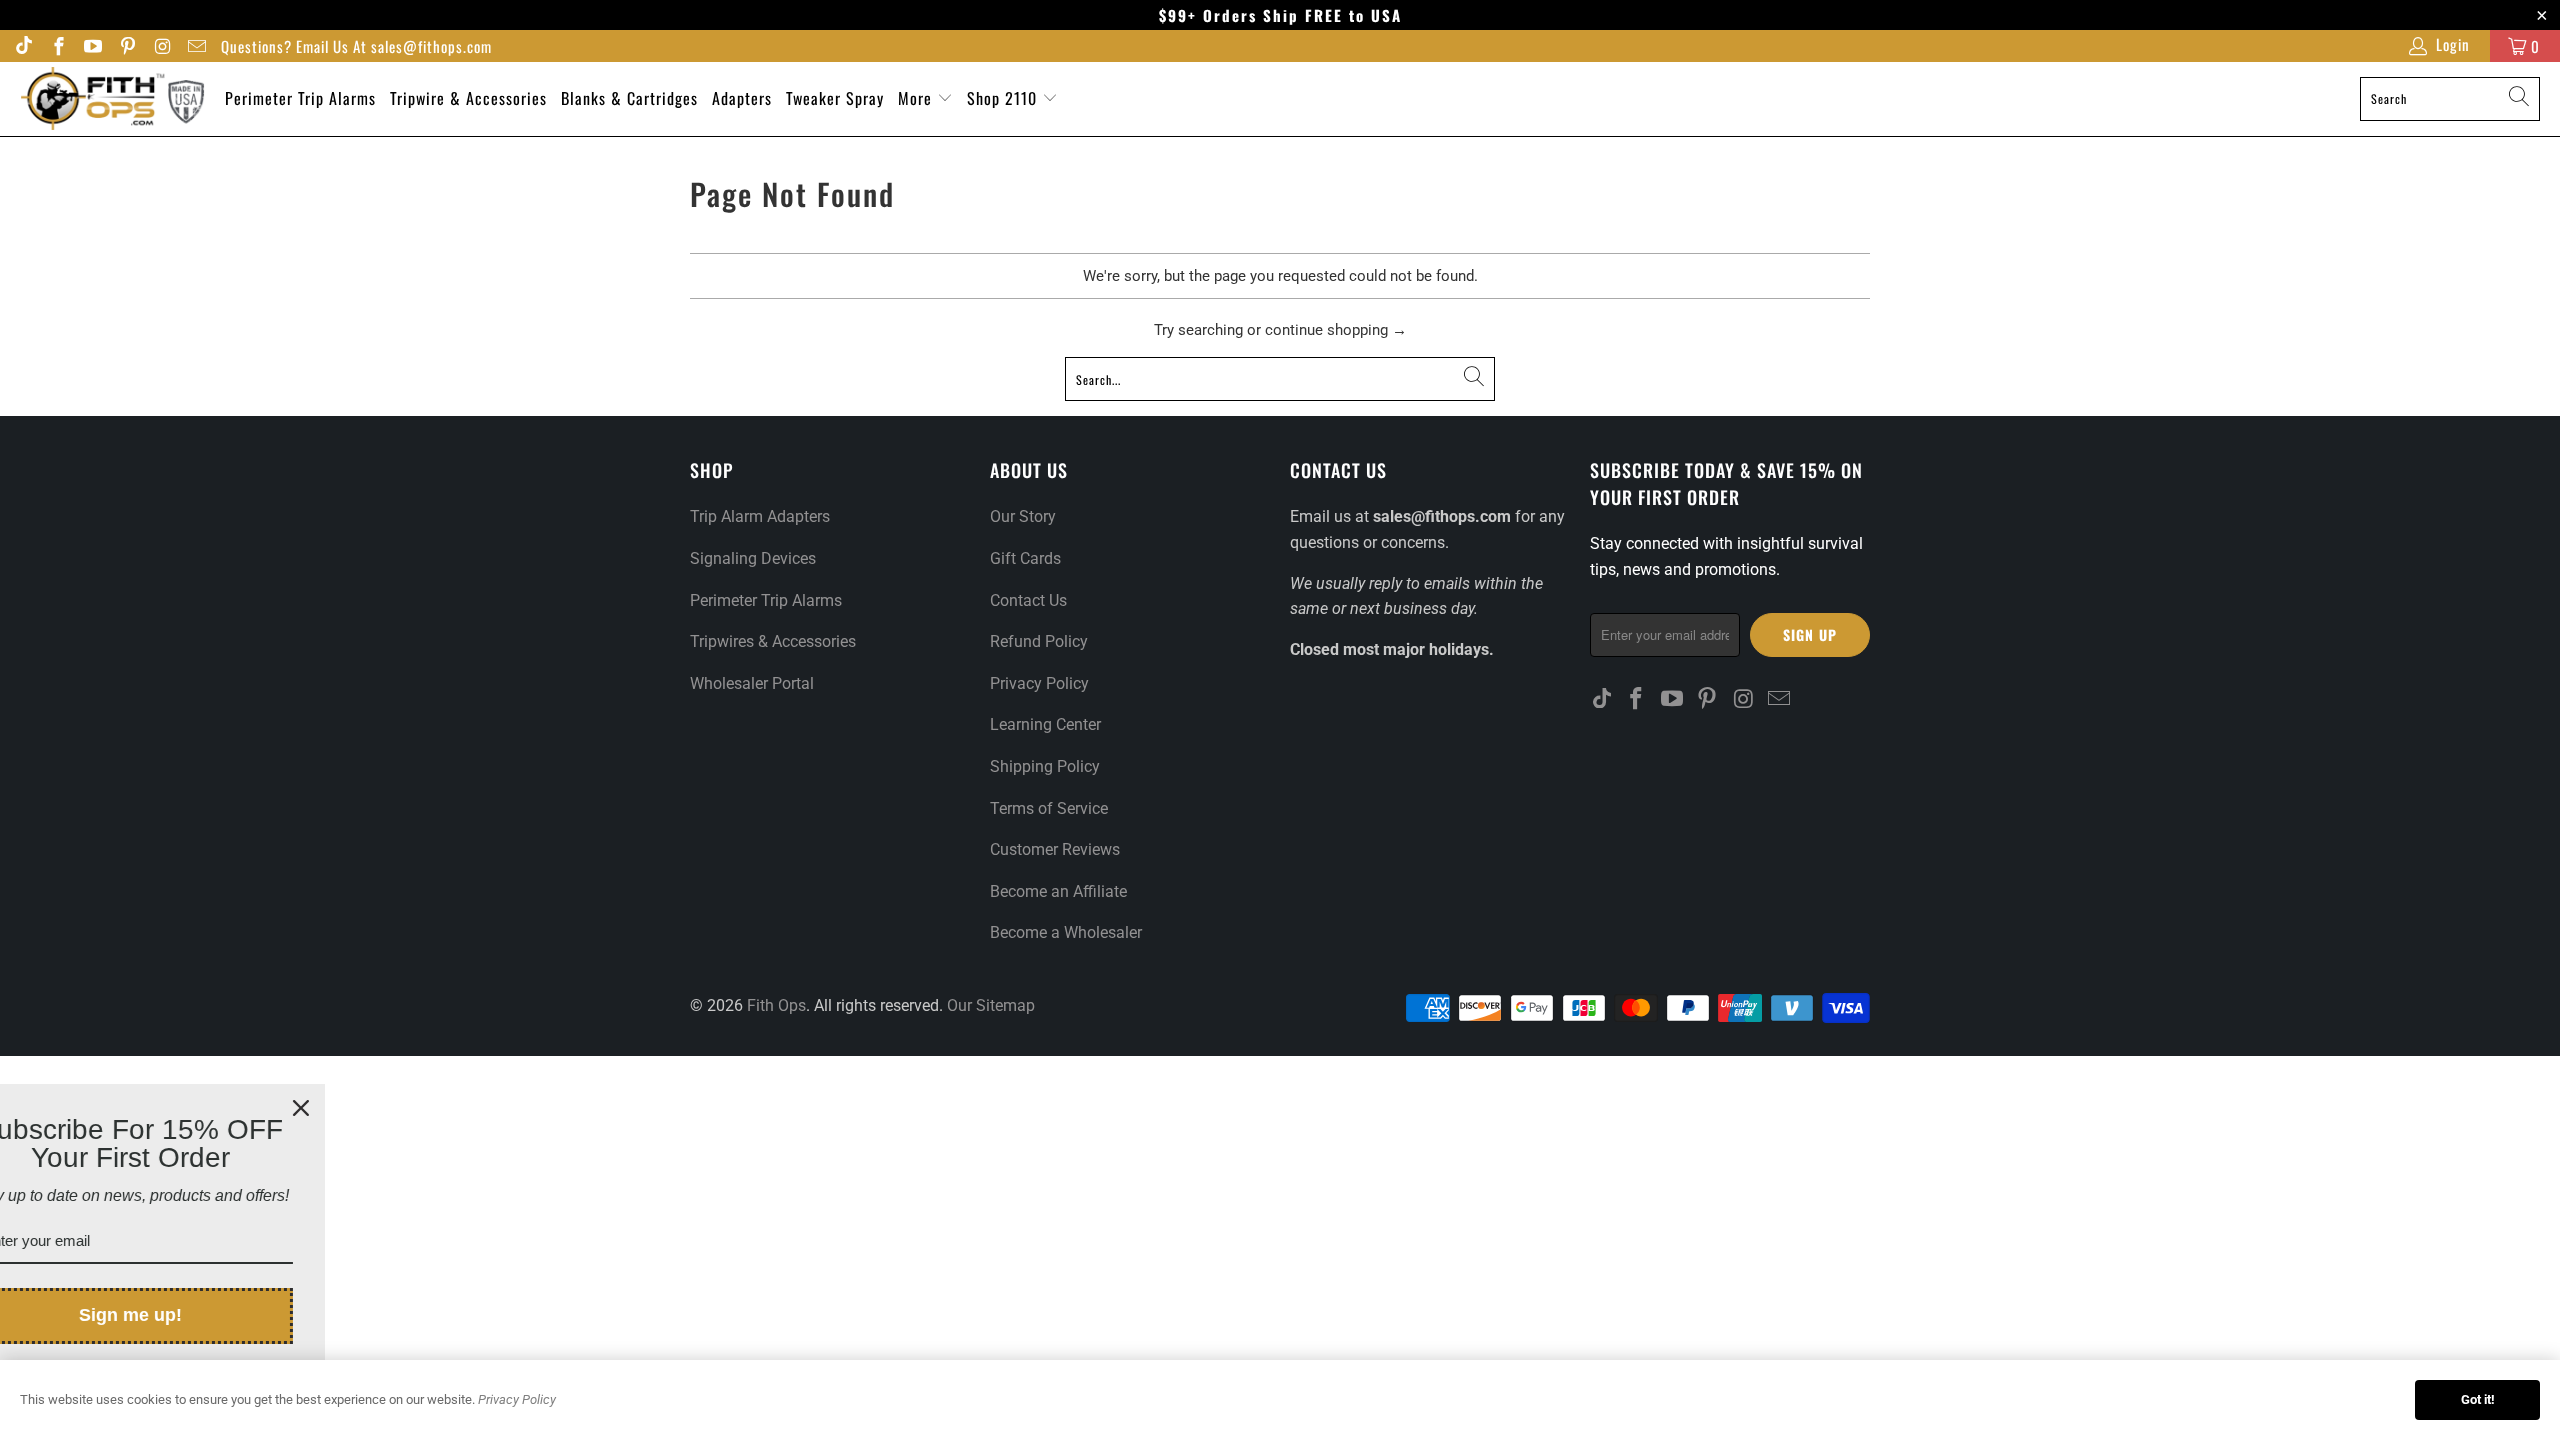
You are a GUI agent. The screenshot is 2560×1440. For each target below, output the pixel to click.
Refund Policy (1039, 641)
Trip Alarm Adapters (760, 516)
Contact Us (1028, 600)
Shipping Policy (1045, 766)
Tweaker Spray (835, 98)
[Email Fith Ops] (196, 49)
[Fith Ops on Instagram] (161, 49)
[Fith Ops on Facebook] (57, 49)
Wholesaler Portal (752, 683)
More (917, 98)
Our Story (1023, 516)
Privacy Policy (1039, 683)
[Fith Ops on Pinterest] (126, 49)
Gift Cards (1025, 558)
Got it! (2478, 1399)
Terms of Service (1049, 808)
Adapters (742, 98)
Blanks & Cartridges (629, 98)
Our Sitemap (991, 1005)
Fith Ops (776, 1005)
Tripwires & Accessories (773, 641)
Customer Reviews (1055, 849)
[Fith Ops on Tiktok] (24, 49)
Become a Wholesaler (1066, 932)
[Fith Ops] (112, 99)
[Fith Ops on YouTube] (92, 49)
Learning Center (1045, 724)
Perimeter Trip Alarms (300, 98)
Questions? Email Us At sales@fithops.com (356, 46)
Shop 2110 (1004, 98)
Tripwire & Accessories (468, 98)
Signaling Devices (753, 558)
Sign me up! (207, 1315)
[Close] (378, 1108)
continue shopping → (1336, 330)
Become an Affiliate (1058, 891)
